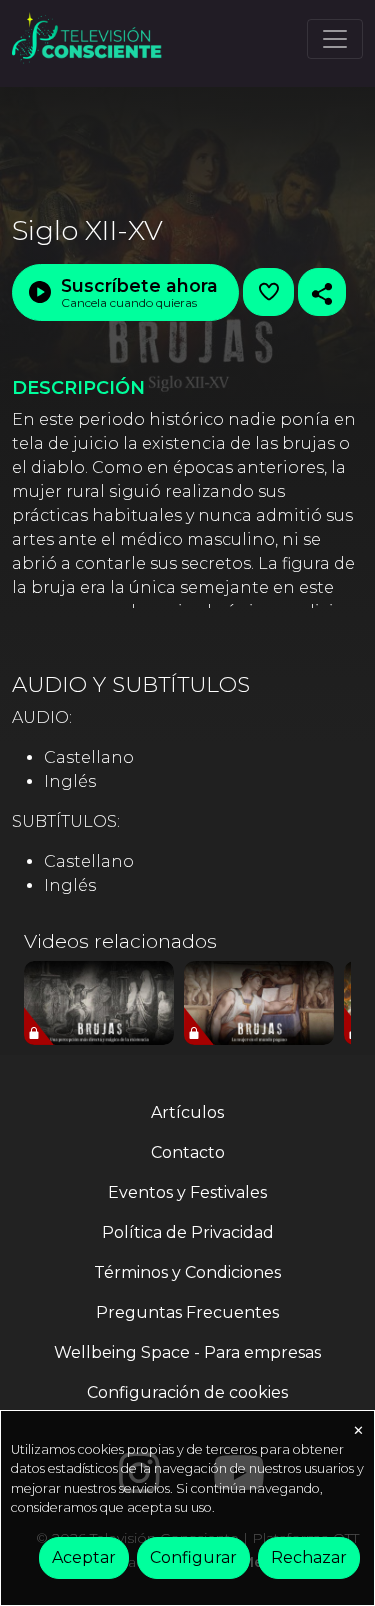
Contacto (188, 1152)
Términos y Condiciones (187, 1272)
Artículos (187, 1112)
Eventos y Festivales (187, 1192)
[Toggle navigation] (335, 39)
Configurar (193, 1557)
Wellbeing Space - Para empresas (187, 1352)
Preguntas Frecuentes (187, 1312)
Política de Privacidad (188, 1232)
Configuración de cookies (187, 1392)
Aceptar (84, 1557)
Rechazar (309, 1557)
